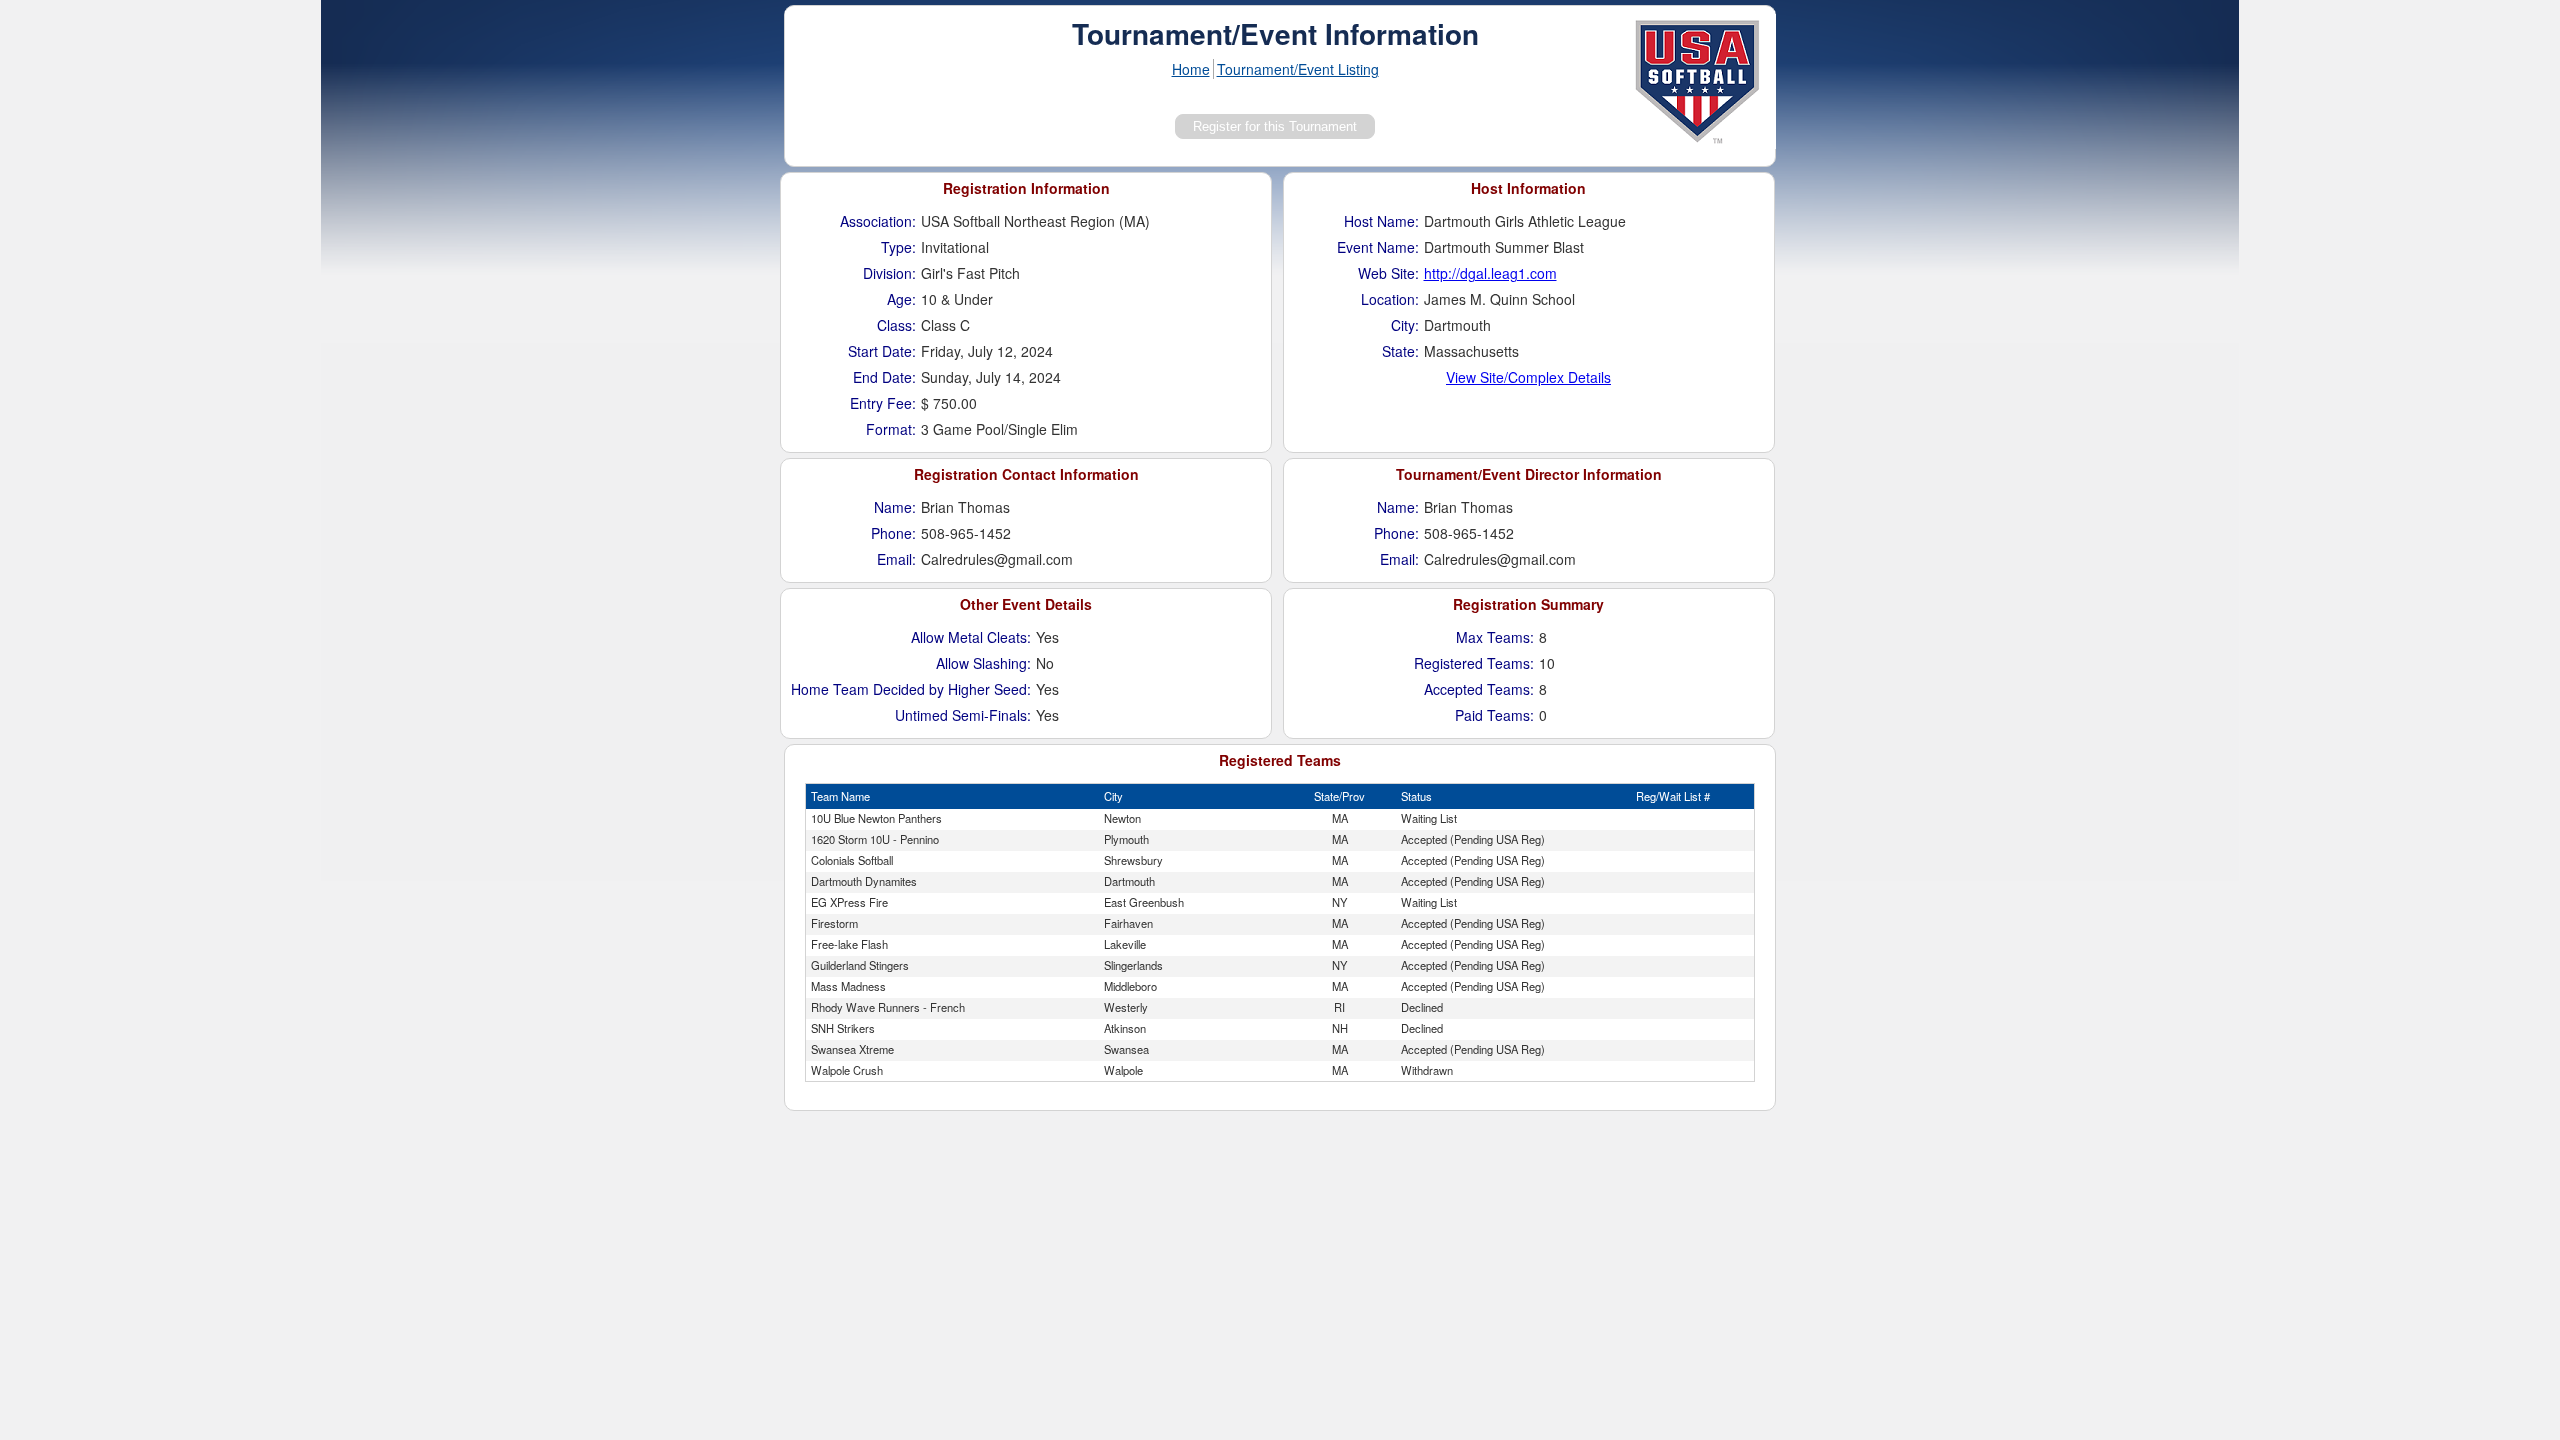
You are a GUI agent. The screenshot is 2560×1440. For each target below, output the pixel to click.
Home (1191, 69)
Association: (878, 221)
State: (1400, 351)
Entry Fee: (883, 403)
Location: (1390, 299)
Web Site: (1388, 273)
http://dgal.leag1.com (1490, 273)
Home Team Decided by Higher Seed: (911, 689)
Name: (895, 507)
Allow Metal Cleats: (971, 637)
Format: (891, 429)
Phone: (893, 533)
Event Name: (1378, 247)
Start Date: (882, 351)
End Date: (884, 377)
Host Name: (1381, 221)
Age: (901, 299)
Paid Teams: (1494, 715)
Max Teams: (1495, 637)
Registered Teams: (1474, 663)
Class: (896, 325)
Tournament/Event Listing (1298, 69)
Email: (896, 559)
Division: (889, 273)
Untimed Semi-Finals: (963, 715)
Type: (898, 247)
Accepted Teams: (1479, 689)
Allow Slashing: (983, 663)
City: (1405, 325)
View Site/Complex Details (1528, 377)
